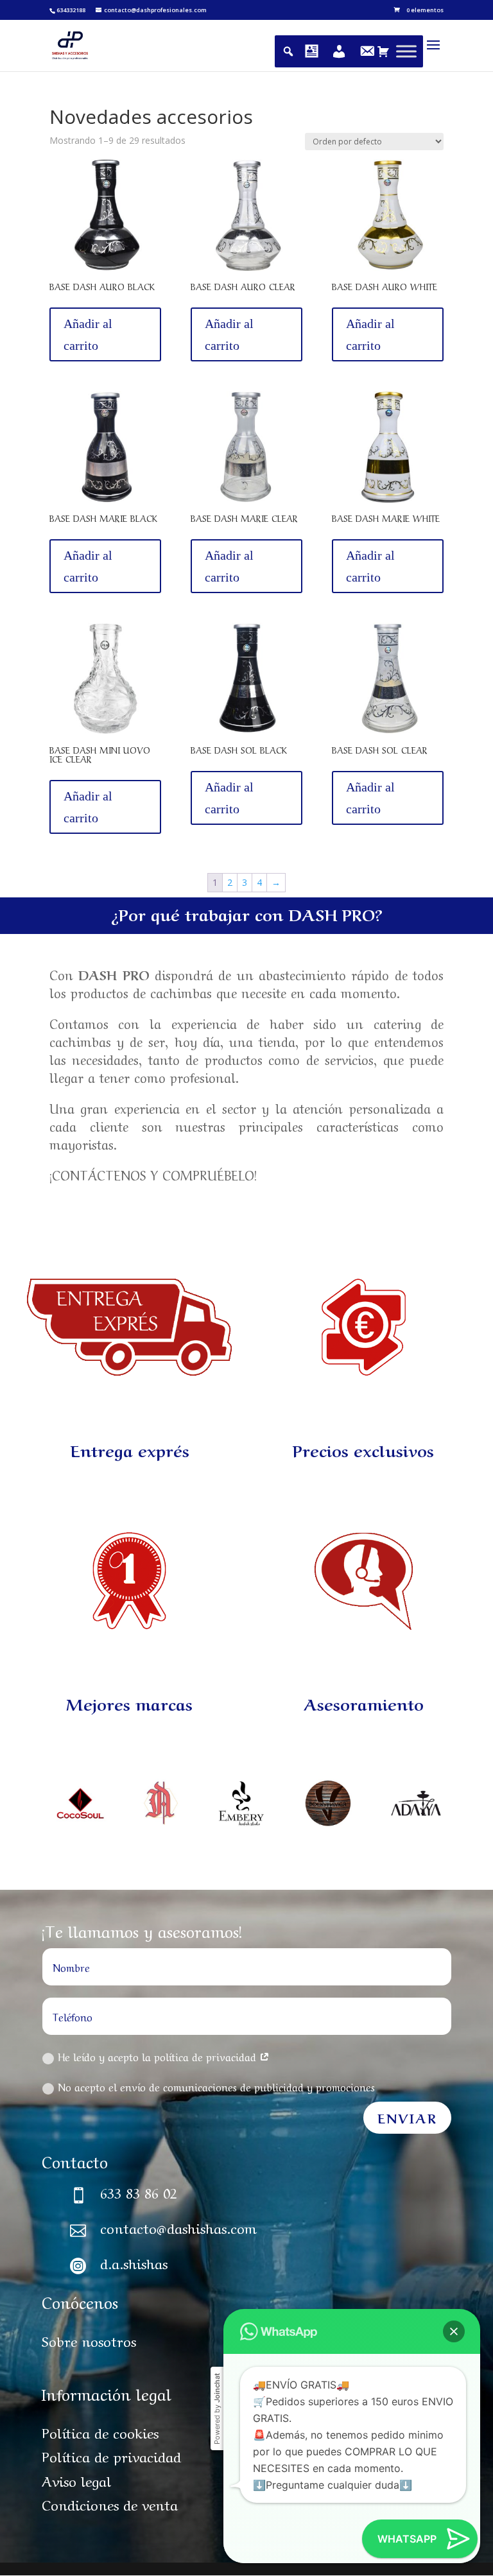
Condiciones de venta (110, 2503)
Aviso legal (76, 2480)
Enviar (407, 2117)
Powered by (217, 2409)
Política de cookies (100, 2432)
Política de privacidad (111, 2455)
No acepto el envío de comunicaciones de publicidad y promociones (216, 2086)
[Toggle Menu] (406, 51)
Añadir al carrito (88, 334)
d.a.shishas (134, 2262)
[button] (454, 2331)
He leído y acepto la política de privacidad (159, 2056)
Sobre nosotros (89, 2340)
